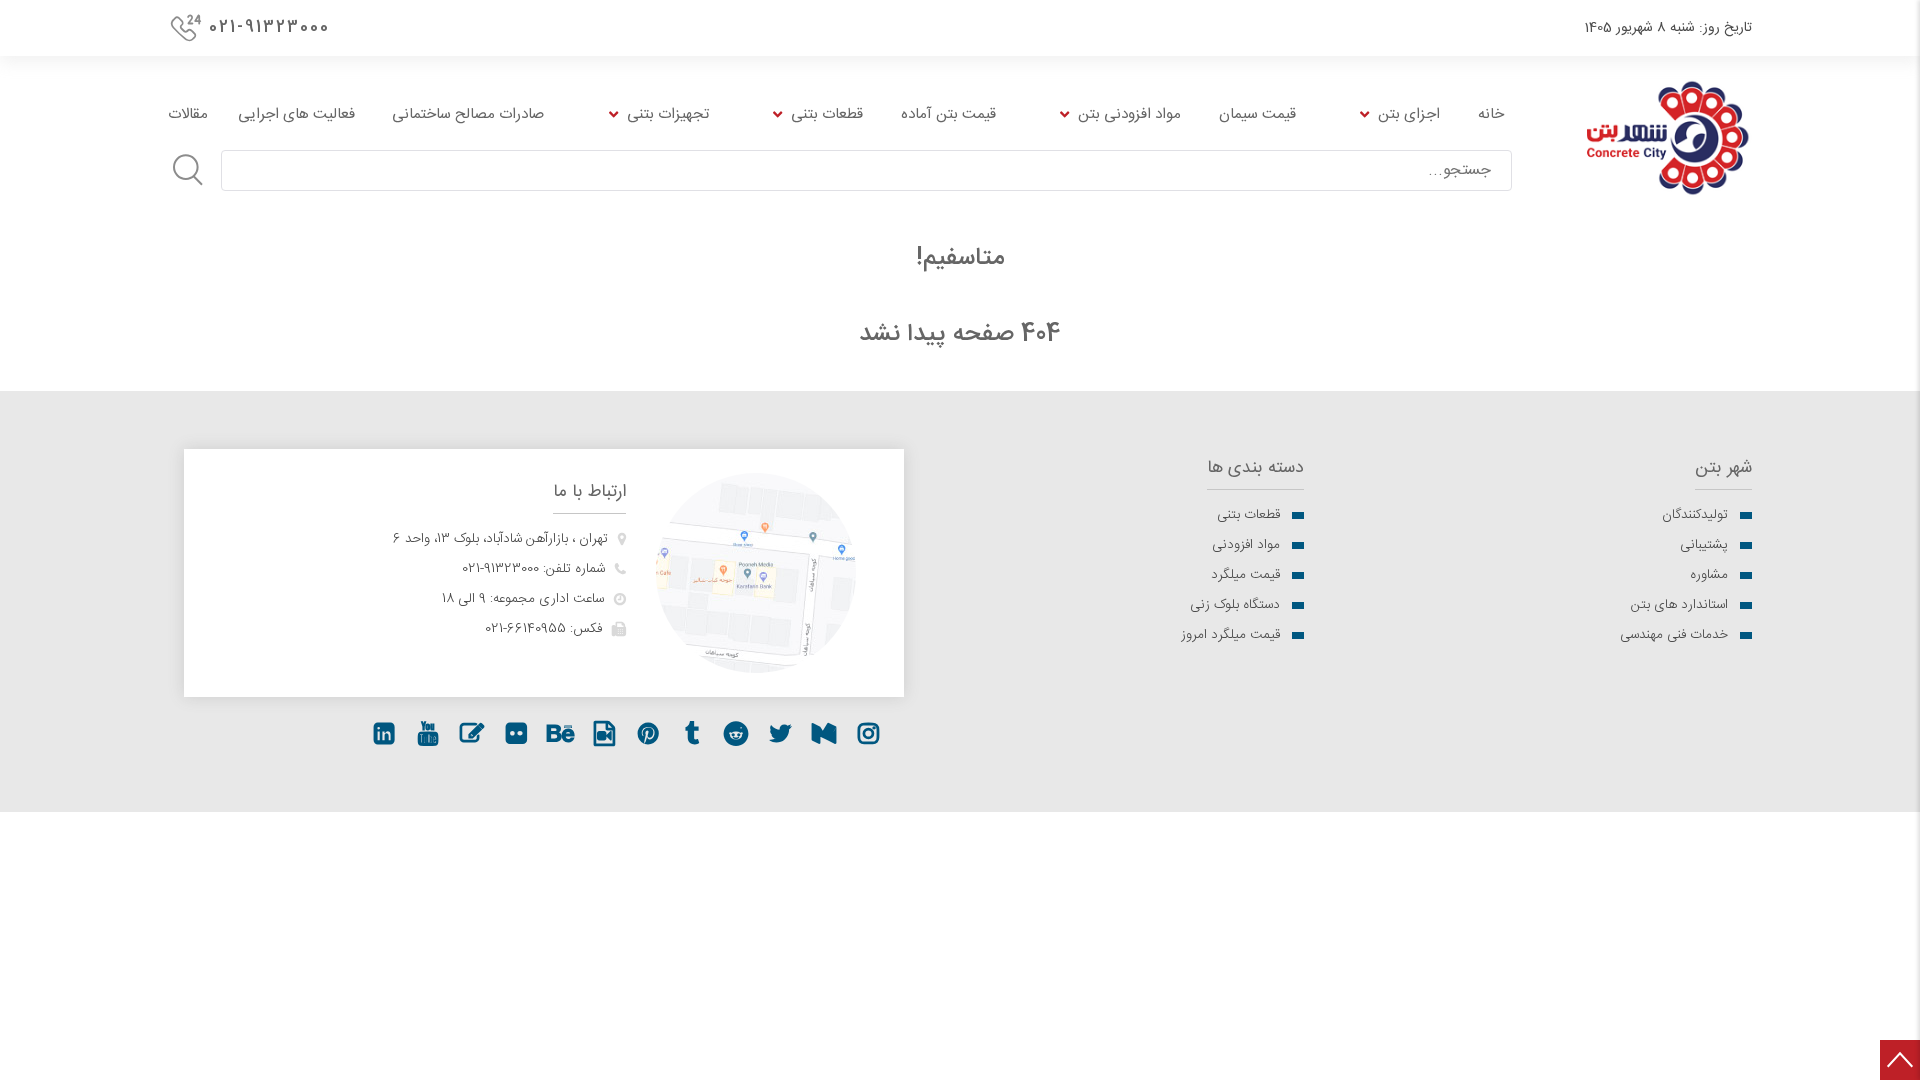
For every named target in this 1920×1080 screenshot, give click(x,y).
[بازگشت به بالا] (1900, 1060)
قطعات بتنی (1248, 515)
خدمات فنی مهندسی (1674, 635)
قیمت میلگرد (1245, 575)
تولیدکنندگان (1695, 515)
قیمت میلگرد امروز (1230, 635)
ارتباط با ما (589, 492)
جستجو (188, 170)
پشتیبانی (1704, 545)
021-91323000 (269, 27)
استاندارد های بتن (1679, 605)
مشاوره (1709, 575)
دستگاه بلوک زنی (1235, 605)
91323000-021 (500, 569)
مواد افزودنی (1246, 545)
